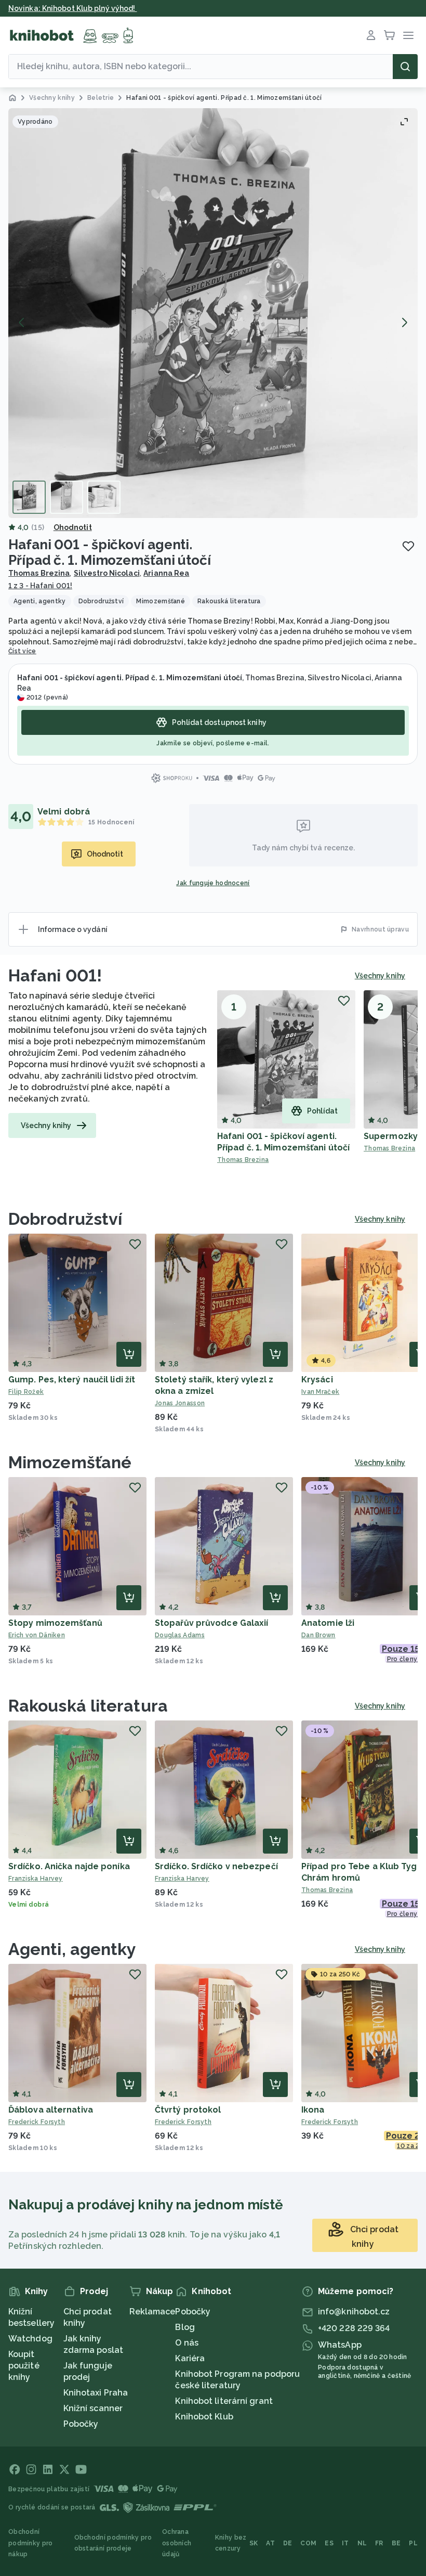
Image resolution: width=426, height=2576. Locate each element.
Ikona (313, 2110)
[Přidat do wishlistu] (408, 546)
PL (413, 2543)
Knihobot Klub (204, 2417)
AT (270, 2543)
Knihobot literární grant (224, 2401)
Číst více (22, 651)
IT (345, 2543)
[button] (213, 313)
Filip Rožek (26, 1392)
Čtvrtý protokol (188, 2110)
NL (362, 2543)
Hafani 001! (55, 975)
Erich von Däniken (37, 1635)
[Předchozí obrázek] (22, 322)
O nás (187, 2343)
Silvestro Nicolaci (107, 573)
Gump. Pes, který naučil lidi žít (72, 1380)
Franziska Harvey (36, 1879)
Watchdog (30, 2339)
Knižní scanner (93, 2408)
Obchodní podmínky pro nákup (31, 2543)
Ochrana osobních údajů (177, 2543)
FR (379, 2543)
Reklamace (152, 2312)
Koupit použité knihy (24, 2366)
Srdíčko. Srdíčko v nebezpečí (216, 1866)
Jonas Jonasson (180, 1403)
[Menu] (408, 35)
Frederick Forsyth (37, 2122)
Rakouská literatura (88, 1706)
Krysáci (317, 1380)
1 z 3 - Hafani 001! (40, 586)
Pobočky (81, 2424)
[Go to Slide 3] (104, 497)
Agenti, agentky (72, 1949)
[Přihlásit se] (371, 35)
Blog (185, 2327)
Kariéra (190, 2358)
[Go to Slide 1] (29, 497)
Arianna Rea (166, 573)
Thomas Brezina (39, 573)
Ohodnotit (73, 527)
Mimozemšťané (70, 1462)
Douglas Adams (180, 1635)
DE (288, 2543)
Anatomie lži (328, 1623)
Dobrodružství (65, 1219)
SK (254, 2543)
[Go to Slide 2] (66, 497)
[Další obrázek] (404, 322)
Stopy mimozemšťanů (55, 1623)
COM (308, 2543)
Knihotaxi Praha (96, 2393)
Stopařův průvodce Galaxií (212, 1623)
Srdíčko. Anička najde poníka (69, 1866)
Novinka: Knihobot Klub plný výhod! (73, 8)
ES (329, 2543)
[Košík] (390, 35)
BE (396, 2543)
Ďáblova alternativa (51, 2110)
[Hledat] (405, 67)
